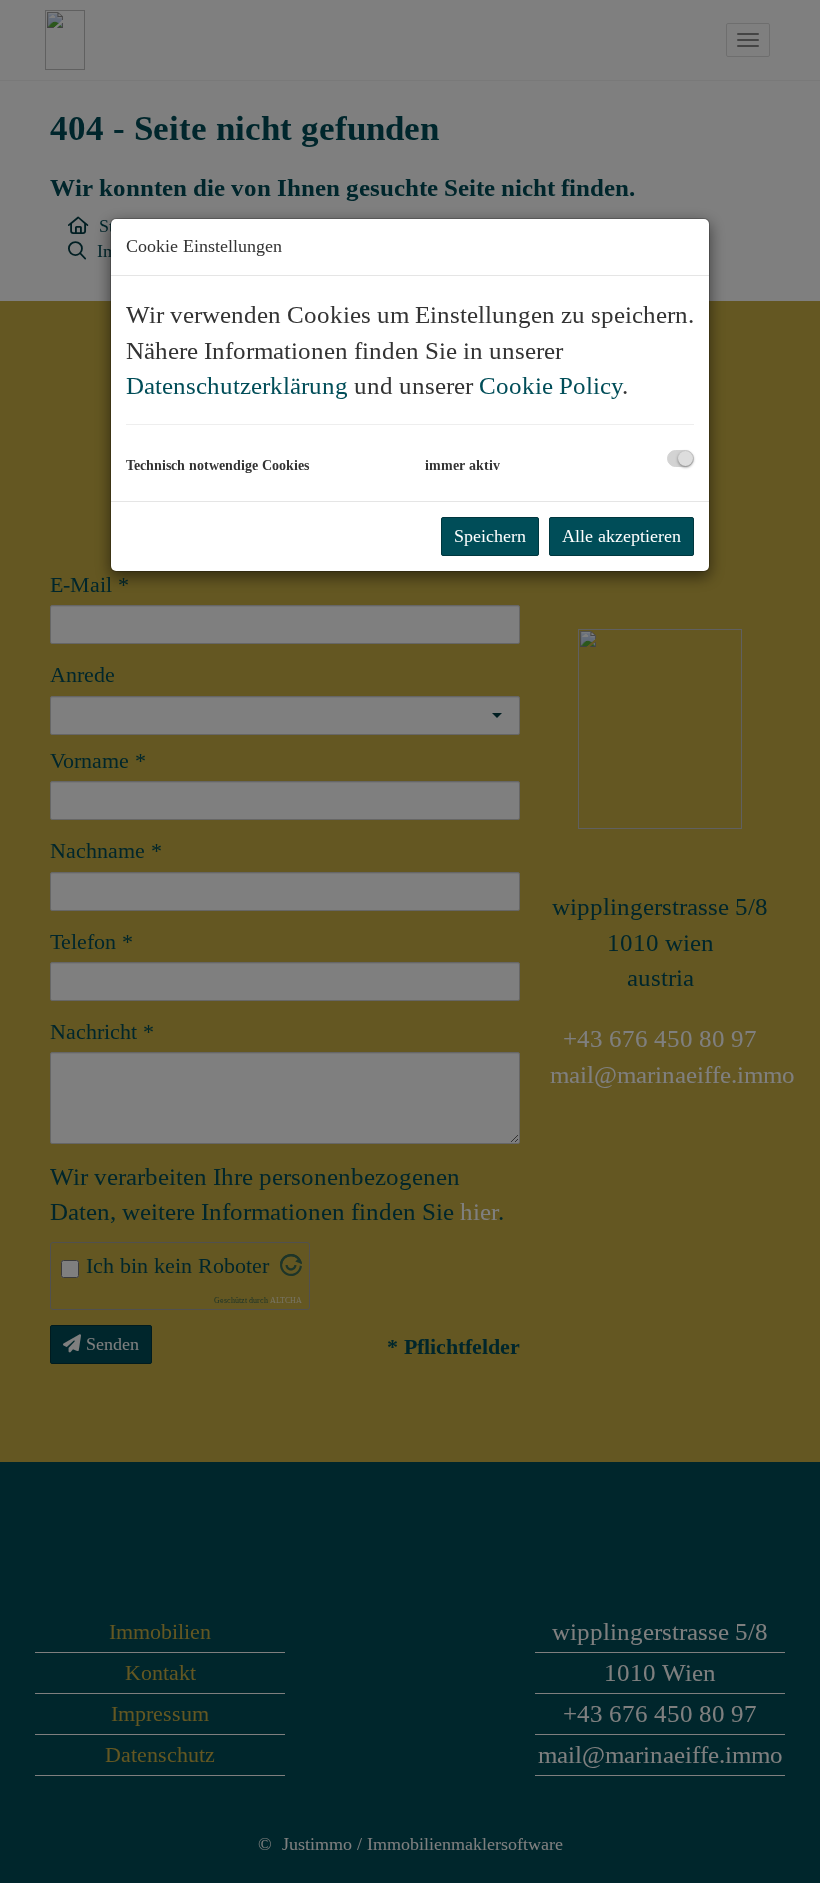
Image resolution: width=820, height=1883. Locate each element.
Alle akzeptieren (621, 536)
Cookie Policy (550, 385)
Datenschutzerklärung (237, 385)
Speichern (490, 536)
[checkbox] (680, 458)
